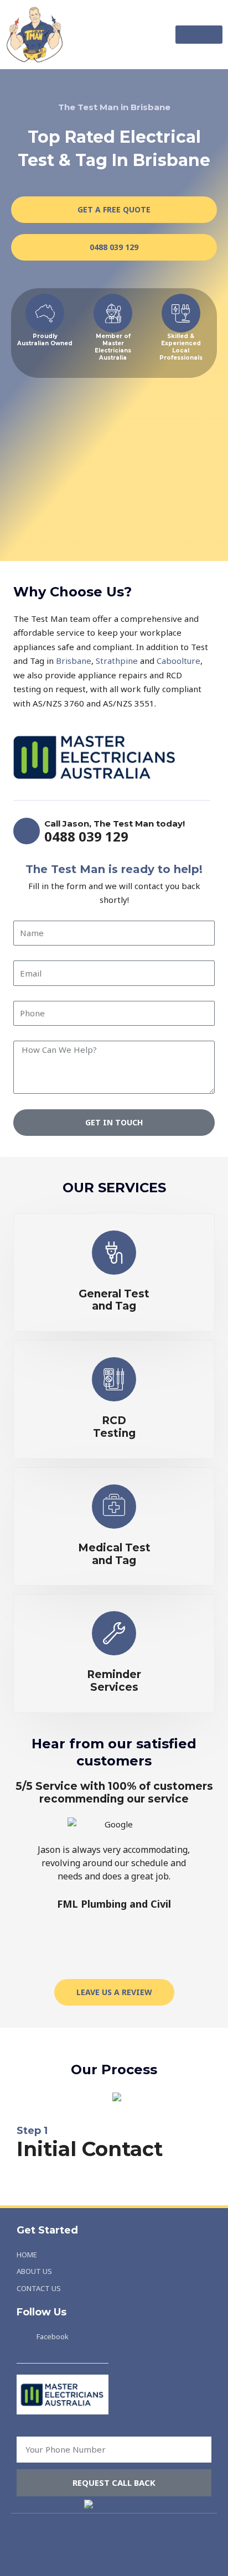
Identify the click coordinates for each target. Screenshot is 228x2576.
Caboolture (178, 661)
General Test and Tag (114, 1300)
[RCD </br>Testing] (114, 1379)
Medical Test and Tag (114, 1554)
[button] (199, 35)
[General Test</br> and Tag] (114, 1253)
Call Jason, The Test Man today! (115, 824)
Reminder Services (114, 1681)
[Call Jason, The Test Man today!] (27, 831)
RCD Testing (114, 1427)
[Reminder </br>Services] (114, 1633)
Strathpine (117, 661)
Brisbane (74, 661)
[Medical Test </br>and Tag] (114, 1507)
